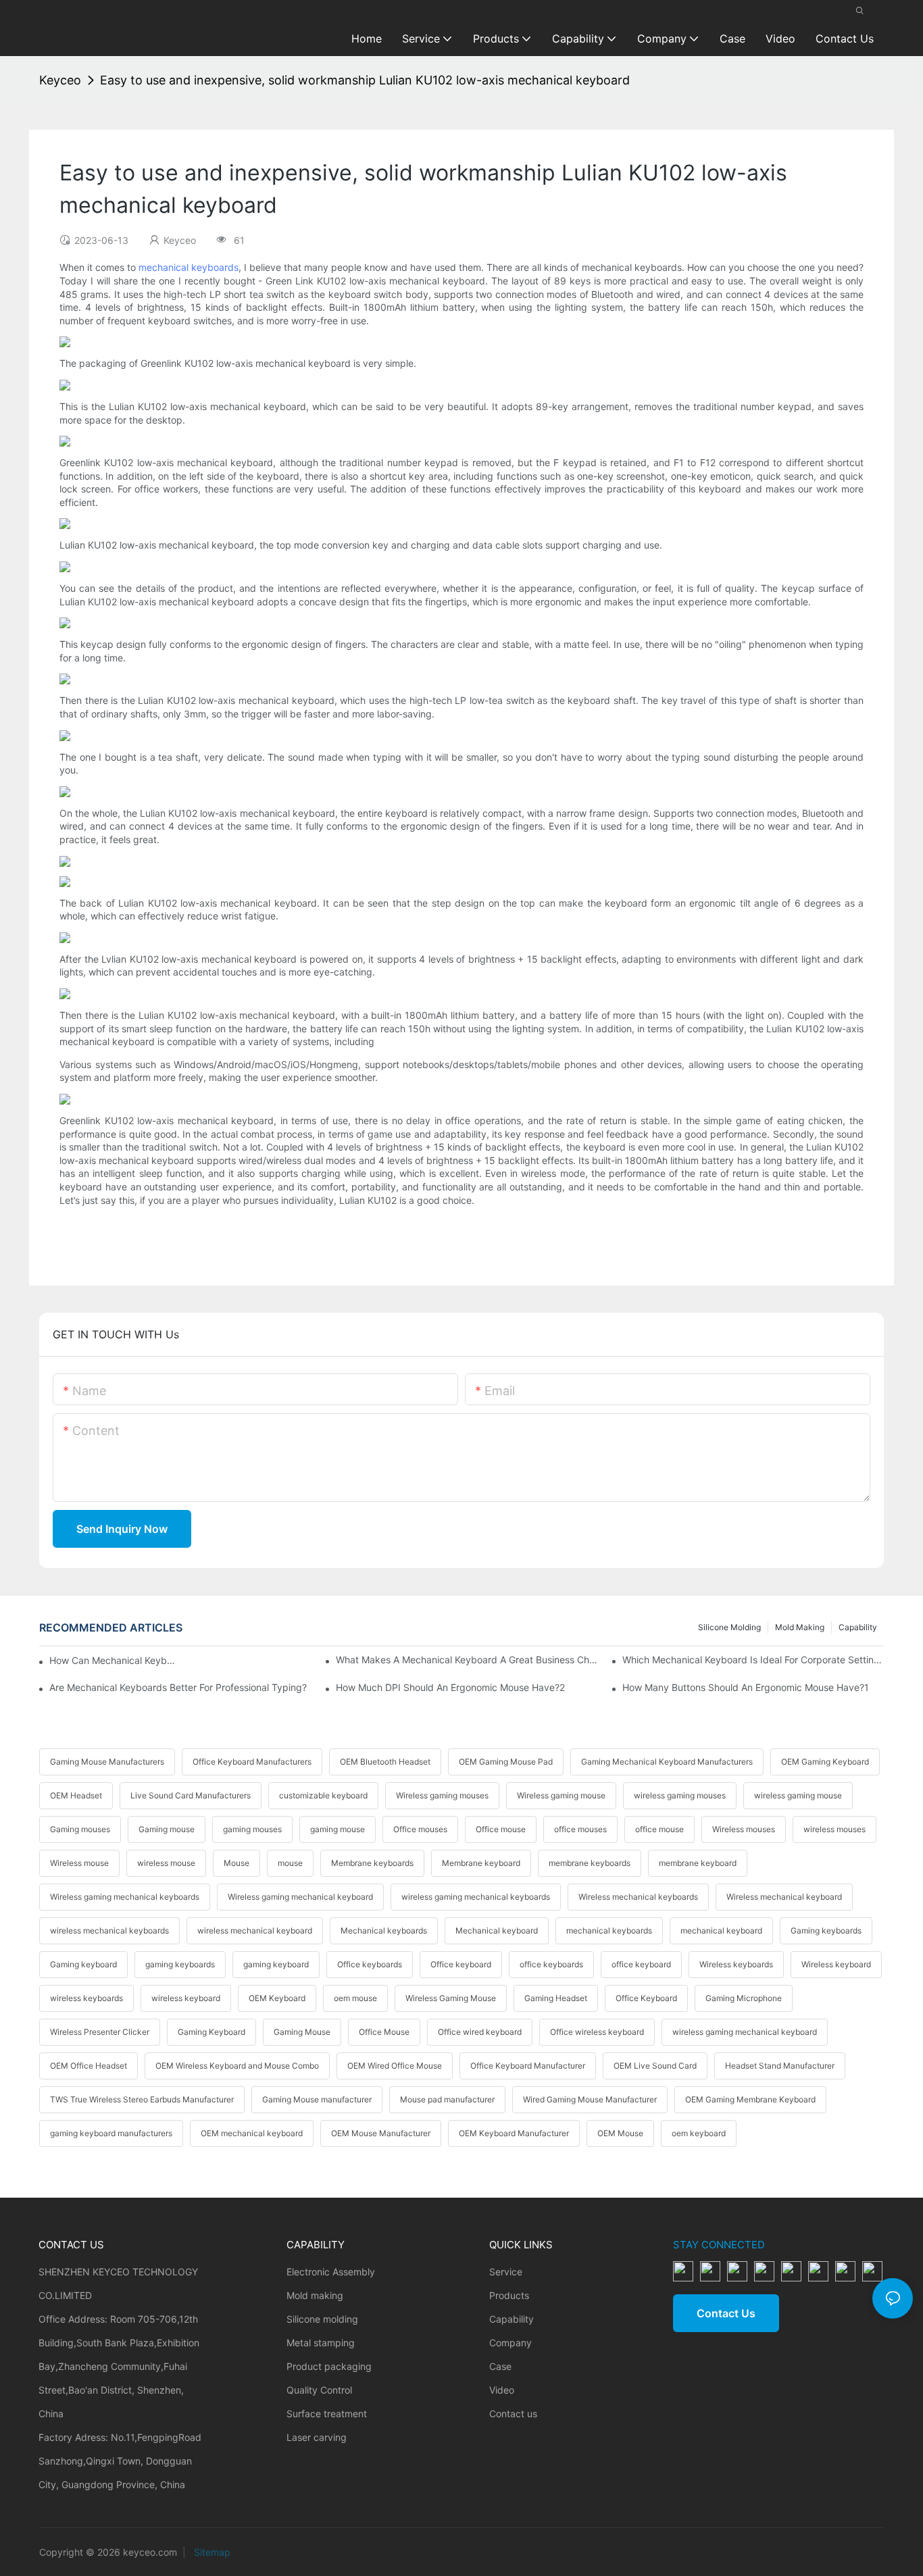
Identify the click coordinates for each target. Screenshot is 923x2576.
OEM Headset (76, 1795)
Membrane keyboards (372, 1863)
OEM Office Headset (89, 2066)
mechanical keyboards (189, 267)
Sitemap (211, 2552)
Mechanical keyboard (497, 1930)
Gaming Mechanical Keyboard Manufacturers (667, 1762)
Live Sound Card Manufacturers (191, 1795)
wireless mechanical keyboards (109, 1930)
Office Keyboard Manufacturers (252, 1762)
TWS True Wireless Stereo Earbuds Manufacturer (142, 2099)
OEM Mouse (620, 2133)
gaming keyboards (180, 1964)
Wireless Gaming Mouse (451, 1998)
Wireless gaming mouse (561, 1795)
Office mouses (420, 1829)
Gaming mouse (167, 1829)
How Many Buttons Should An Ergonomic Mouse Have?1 (746, 1687)
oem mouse (355, 1998)
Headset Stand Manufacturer (780, 2066)
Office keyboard (461, 1964)
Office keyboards (370, 1964)
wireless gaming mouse (798, 1795)
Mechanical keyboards (384, 1930)
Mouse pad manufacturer (447, 2099)
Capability (858, 1627)
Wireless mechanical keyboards (638, 1897)
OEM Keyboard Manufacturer (514, 2133)
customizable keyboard (323, 1795)
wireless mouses (834, 1829)
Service (506, 2272)
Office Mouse (384, 2032)
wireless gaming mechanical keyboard (745, 2032)
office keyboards (551, 1964)
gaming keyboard (276, 1964)
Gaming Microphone (744, 1998)
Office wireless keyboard (597, 2032)
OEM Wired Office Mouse (395, 2066)
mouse (290, 1863)
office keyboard (641, 1964)
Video (502, 2390)
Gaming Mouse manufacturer (317, 2099)
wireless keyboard (186, 1998)
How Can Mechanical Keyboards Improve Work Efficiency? (112, 1660)
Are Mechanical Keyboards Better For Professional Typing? (178, 1687)
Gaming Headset (556, 1998)
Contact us (513, 2414)
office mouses (580, 1829)
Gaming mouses (80, 1829)
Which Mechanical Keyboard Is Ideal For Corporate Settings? (753, 1660)
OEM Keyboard (277, 1998)
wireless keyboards (86, 1998)
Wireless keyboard (836, 1964)
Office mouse (501, 1829)
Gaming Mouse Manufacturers (107, 1762)
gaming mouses (252, 1829)
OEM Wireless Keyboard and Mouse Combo (237, 2066)
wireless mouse (166, 1863)
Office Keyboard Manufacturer (528, 2066)
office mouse (659, 1829)
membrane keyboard (698, 1863)
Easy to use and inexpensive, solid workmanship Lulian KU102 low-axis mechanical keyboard (365, 80)
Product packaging (329, 2366)
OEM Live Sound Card (655, 2066)
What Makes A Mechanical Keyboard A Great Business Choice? (467, 1660)
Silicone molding (729, 1627)
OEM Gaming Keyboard (825, 1762)
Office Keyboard (646, 1998)
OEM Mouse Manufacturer (381, 2133)
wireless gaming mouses (680, 1795)
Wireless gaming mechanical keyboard (300, 1897)
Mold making (800, 1627)
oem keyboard (699, 2133)
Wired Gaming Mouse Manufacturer (590, 2099)
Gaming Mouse (302, 2032)
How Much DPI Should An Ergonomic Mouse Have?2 (450, 1687)
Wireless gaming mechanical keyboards (125, 1897)
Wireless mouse (79, 1863)
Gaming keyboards (826, 1930)
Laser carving (317, 2437)
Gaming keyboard (83, 1964)
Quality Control (319, 2390)
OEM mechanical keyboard (252, 2133)
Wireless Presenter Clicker (100, 2032)
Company (510, 2343)
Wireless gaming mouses (442, 1795)
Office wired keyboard (480, 2032)
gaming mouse (338, 1829)
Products (509, 2295)
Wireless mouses (744, 1829)
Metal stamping (321, 2343)
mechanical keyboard (721, 1930)
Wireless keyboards (736, 1964)
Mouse (236, 1863)
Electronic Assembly (331, 2272)
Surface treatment (327, 2414)
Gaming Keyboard (211, 2032)
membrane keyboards (590, 1863)
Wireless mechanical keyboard (784, 1897)
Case (500, 2366)
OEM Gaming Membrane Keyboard (750, 2099)
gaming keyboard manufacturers (111, 2133)
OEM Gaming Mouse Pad (506, 1762)
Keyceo (60, 80)
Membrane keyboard (481, 1863)
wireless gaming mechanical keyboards (476, 1897)
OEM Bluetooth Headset (385, 1762)
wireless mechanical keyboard (255, 1930)
